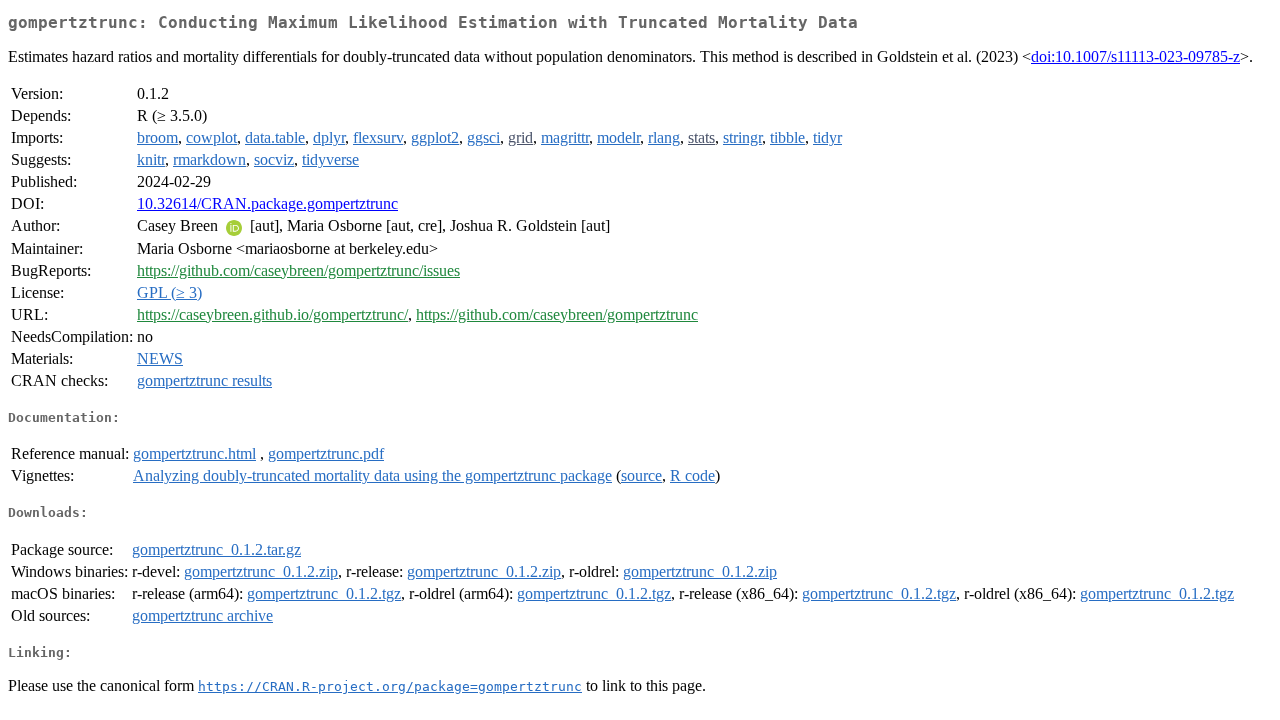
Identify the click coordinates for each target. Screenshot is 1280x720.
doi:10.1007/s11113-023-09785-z (1135, 56)
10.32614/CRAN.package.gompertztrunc (267, 203)
